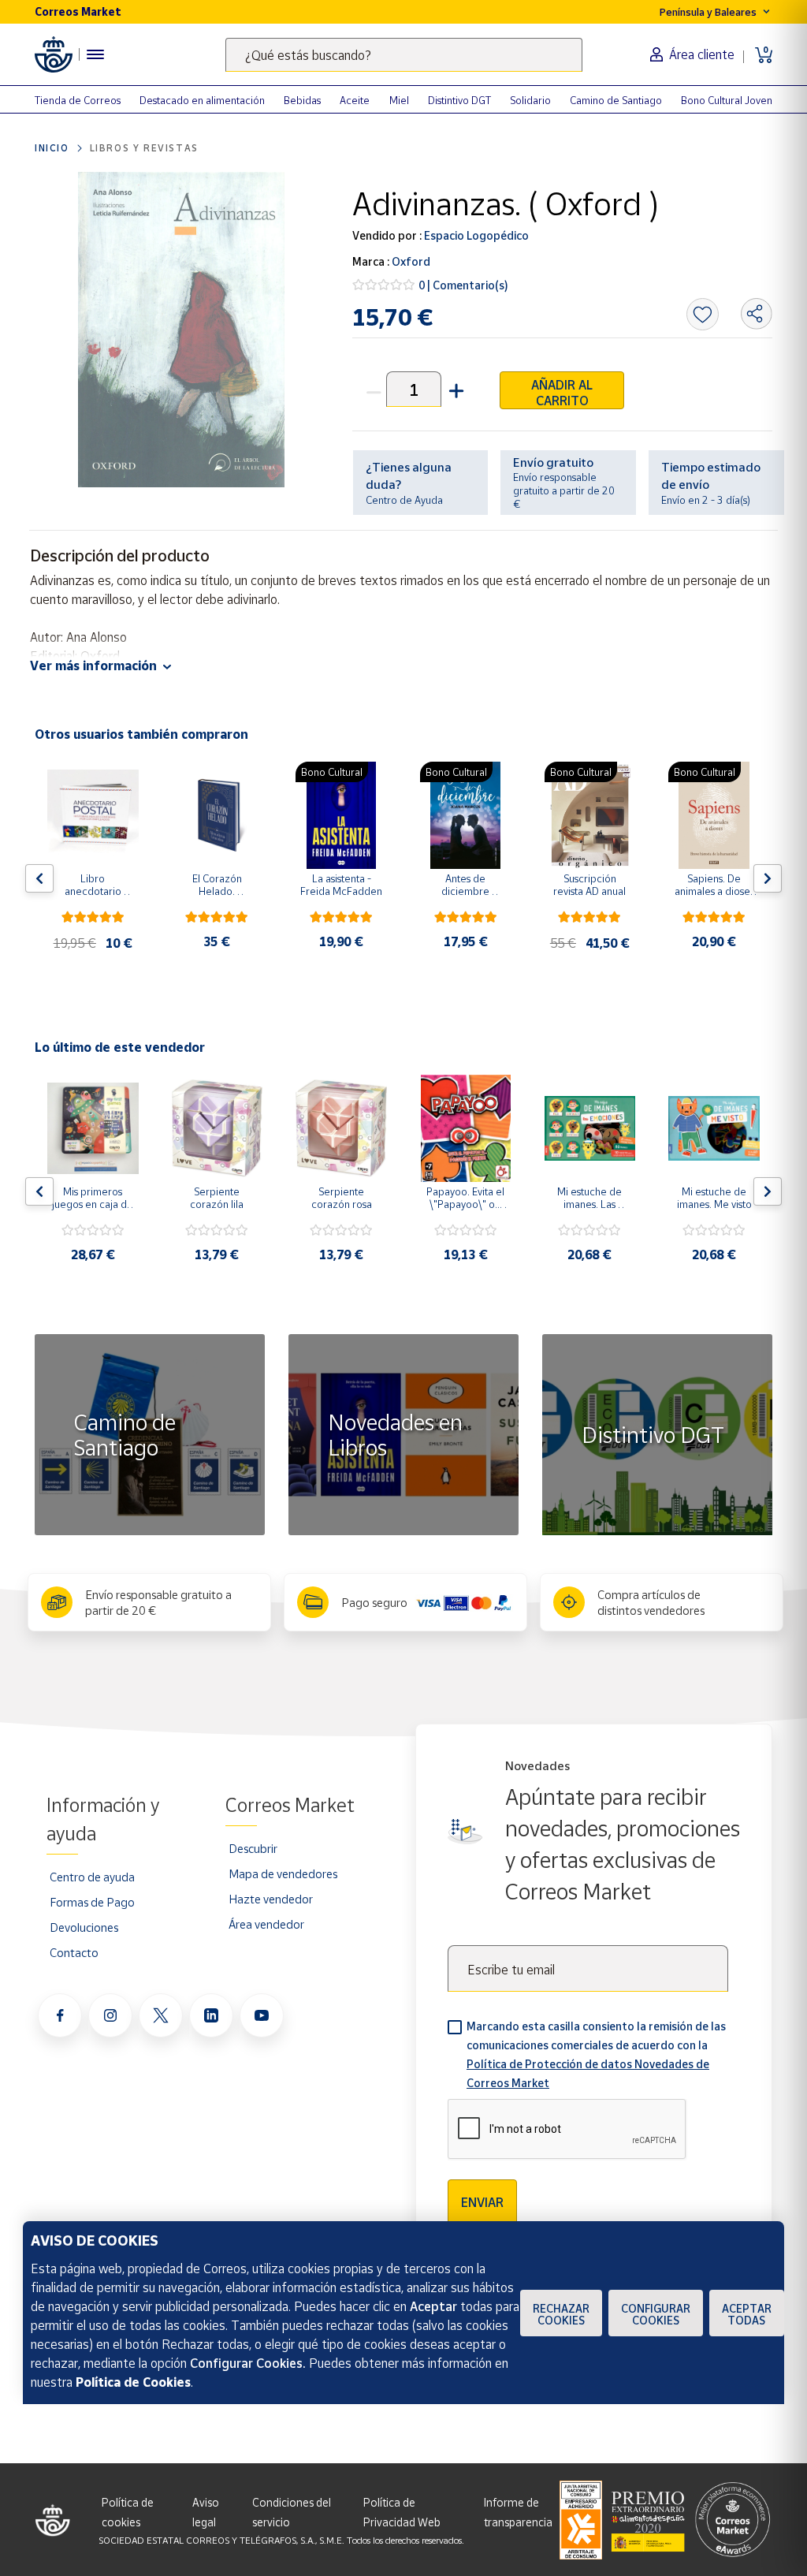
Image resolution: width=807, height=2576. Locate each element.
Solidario (530, 100)
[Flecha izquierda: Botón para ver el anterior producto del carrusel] (39, 878)
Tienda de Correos (78, 100)
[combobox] (404, 55)
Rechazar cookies (561, 2314)
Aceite (355, 100)
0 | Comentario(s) (463, 285)
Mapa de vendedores (283, 1873)
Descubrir (253, 1848)
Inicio (52, 148)
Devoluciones (84, 1927)
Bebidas (302, 100)
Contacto (74, 1952)
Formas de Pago (92, 1902)
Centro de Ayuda (404, 500)
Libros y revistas (144, 148)
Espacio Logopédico (475, 235)
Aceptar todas (747, 2314)
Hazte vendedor (271, 1899)
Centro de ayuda (92, 1877)
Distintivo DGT (459, 100)
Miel (399, 100)
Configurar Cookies (656, 2314)
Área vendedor (266, 1924)
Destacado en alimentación (202, 100)
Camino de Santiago (616, 100)
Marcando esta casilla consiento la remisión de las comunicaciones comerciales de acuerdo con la (596, 2054)
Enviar (482, 2202)
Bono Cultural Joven (727, 100)
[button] (455, 389)
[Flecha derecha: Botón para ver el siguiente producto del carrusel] (768, 878)
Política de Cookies (133, 2382)
